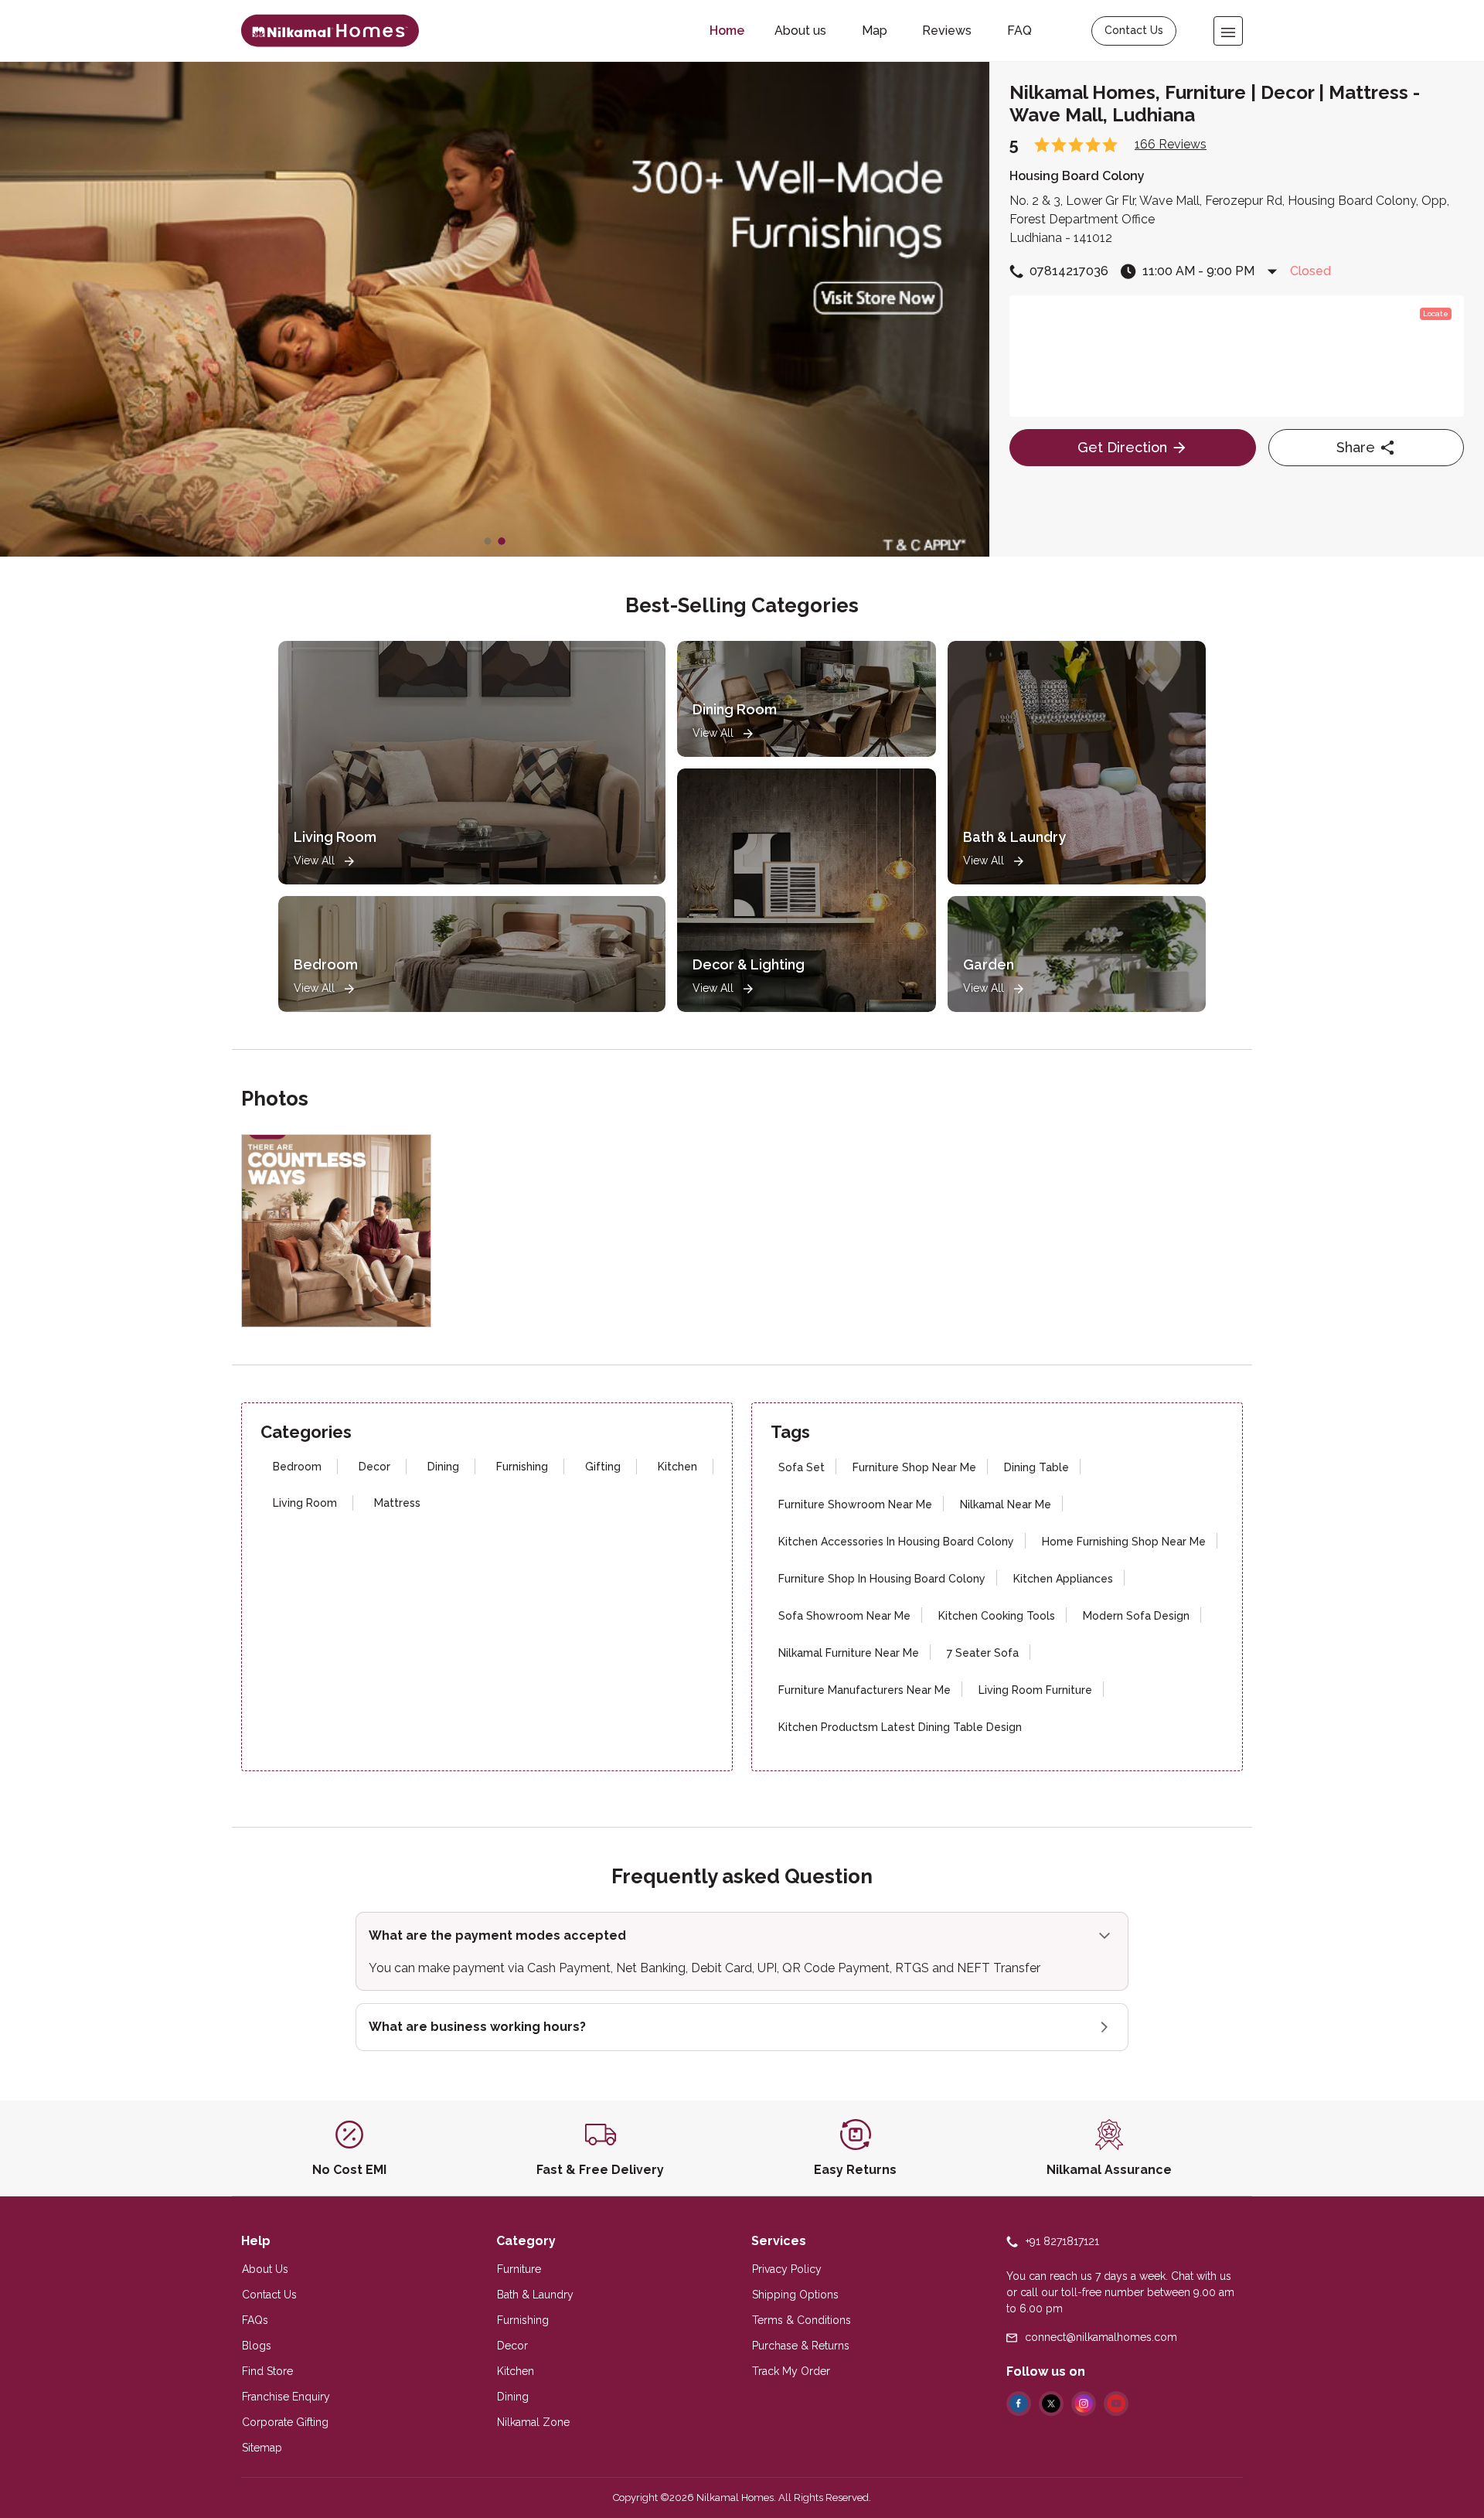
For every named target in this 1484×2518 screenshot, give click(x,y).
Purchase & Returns (801, 2346)
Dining (513, 2397)
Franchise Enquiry (286, 2397)
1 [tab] (488, 541)
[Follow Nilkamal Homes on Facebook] (1019, 2404)
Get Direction (1122, 447)
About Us (265, 2269)
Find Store (267, 2371)
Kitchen (516, 2371)
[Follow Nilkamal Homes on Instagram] (1084, 2404)
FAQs (255, 2320)
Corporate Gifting (285, 2422)
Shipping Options (795, 2295)
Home (727, 31)
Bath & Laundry (535, 2295)
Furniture (519, 2269)
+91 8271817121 (1062, 2241)
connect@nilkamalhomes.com (1101, 2337)
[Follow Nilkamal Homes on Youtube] (1116, 2404)
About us (800, 31)
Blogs (257, 2346)
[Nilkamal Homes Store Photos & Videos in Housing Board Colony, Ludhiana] (330, 31)
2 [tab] (502, 541)
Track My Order (791, 2371)
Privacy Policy (787, 2269)
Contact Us (1134, 30)
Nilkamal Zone (533, 2422)
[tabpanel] (495, 309)
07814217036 (1069, 271)
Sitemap (262, 2448)
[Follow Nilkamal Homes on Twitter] (1051, 2404)
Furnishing (523, 2320)
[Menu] (1228, 31)
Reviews (947, 31)
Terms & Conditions (802, 2320)
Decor (512, 2346)
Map (875, 31)
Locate (1436, 313)
